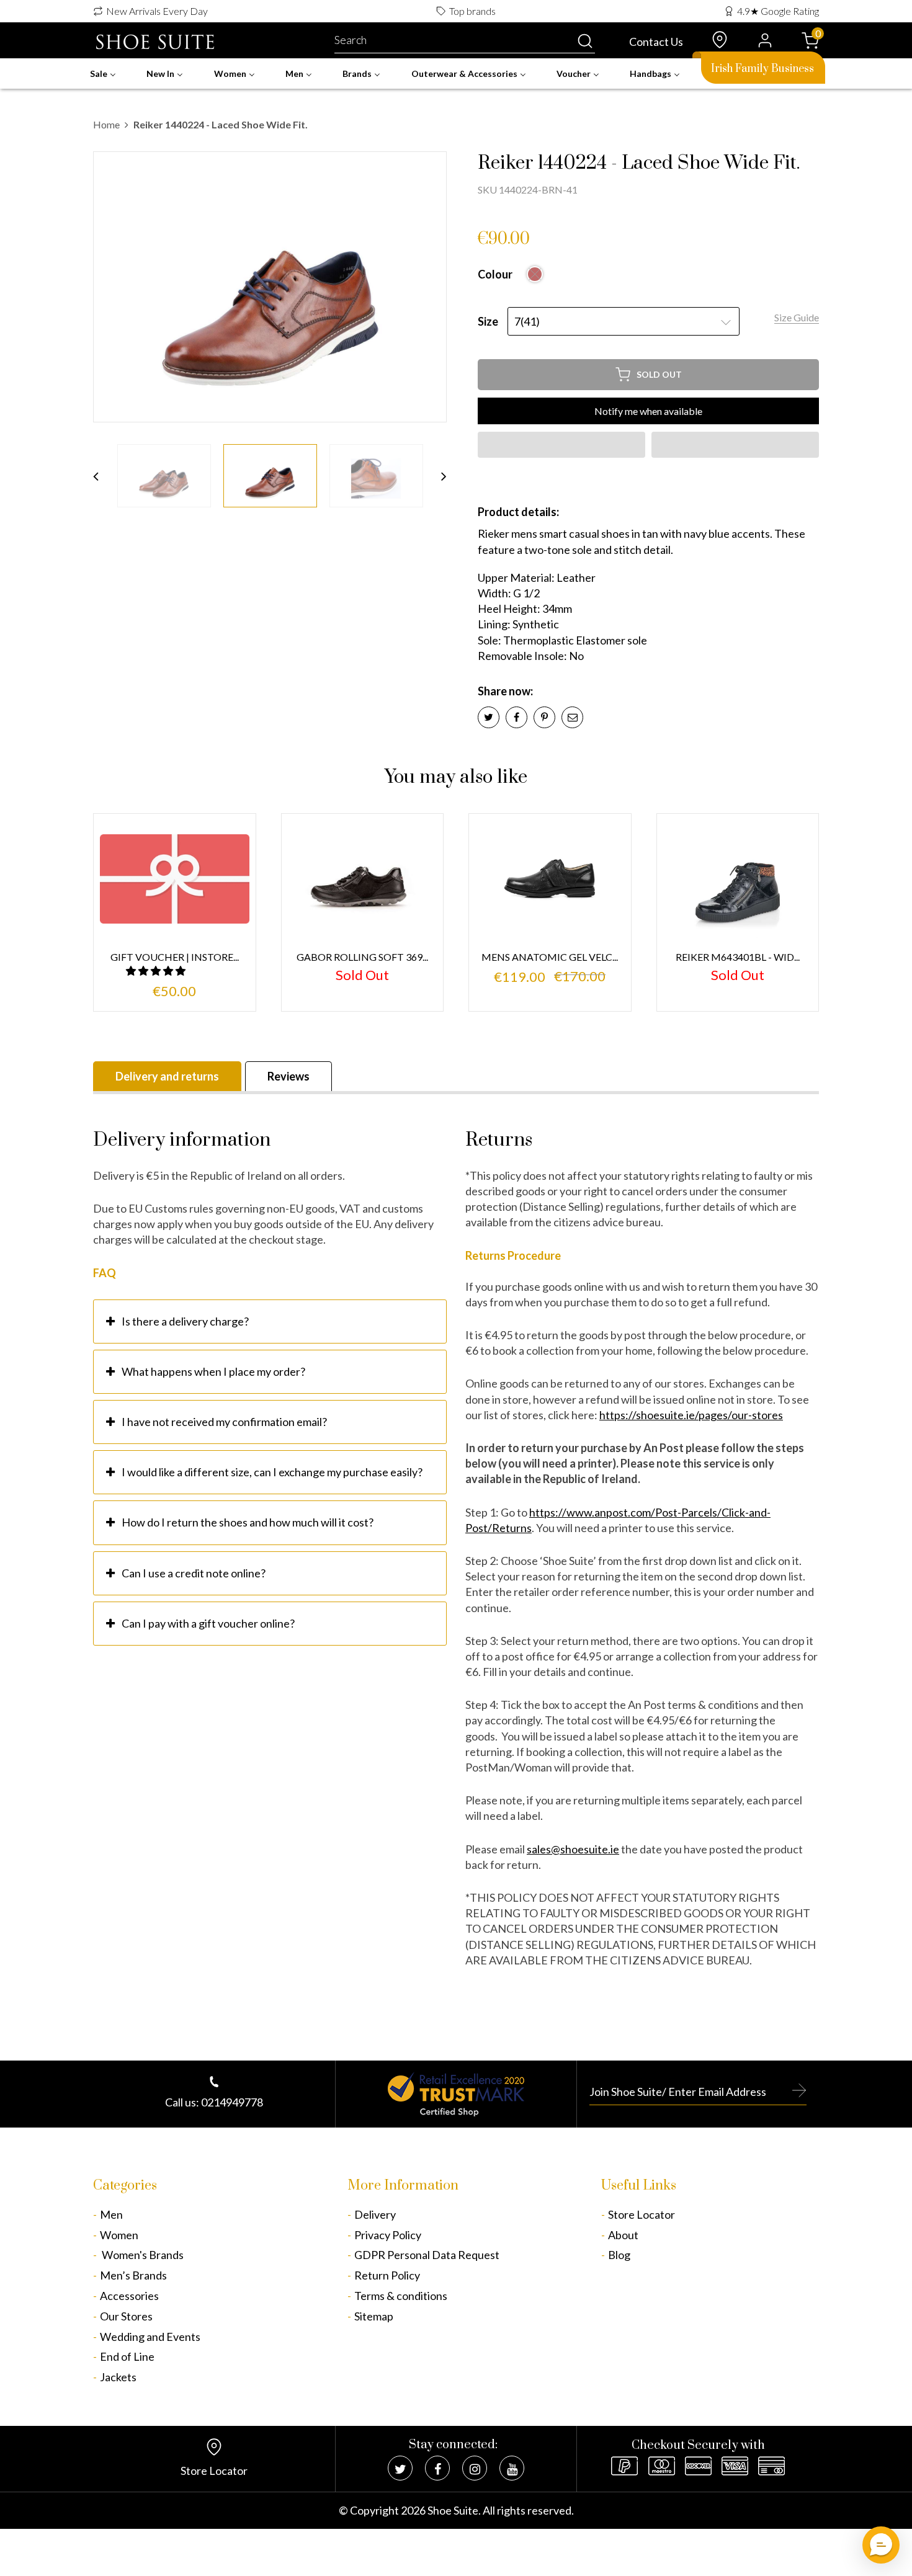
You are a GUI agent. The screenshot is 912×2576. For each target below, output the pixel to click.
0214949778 (232, 2102)
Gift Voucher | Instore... (175, 957)
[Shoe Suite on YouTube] (512, 2468)
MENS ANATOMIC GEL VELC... (550, 957)
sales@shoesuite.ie (573, 1849)
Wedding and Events (150, 2337)
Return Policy (387, 2275)
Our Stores (126, 2316)
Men (111, 2214)
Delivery (375, 2214)
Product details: (518, 512)
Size (488, 321)
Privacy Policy (388, 2235)
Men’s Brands (133, 2275)
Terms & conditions (401, 2296)
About (623, 2235)
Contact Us (656, 42)
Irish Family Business (762, 69)
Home (106, 124)
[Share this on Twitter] (489, 717)
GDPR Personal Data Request (427, 2255)
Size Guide (797, 317)
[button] (561, 445)
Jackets (118, 2377)
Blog (619, 2255)
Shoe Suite (453, 2510)
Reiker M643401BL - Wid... (738, 957)
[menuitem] (103, 74)
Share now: (505, 691)
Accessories (129, 2296)
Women (119, 2235)
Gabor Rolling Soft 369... (362, 957)
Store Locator (642, 2214)
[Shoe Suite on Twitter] (400, 2468)
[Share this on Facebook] (516, 717)
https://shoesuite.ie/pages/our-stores (691, 1415)
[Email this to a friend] (572, 717)
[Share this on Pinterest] (544, 717)
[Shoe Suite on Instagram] (475, 2468)
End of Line (127, 2356)
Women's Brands (142, 2255)
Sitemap (374, 2316)
